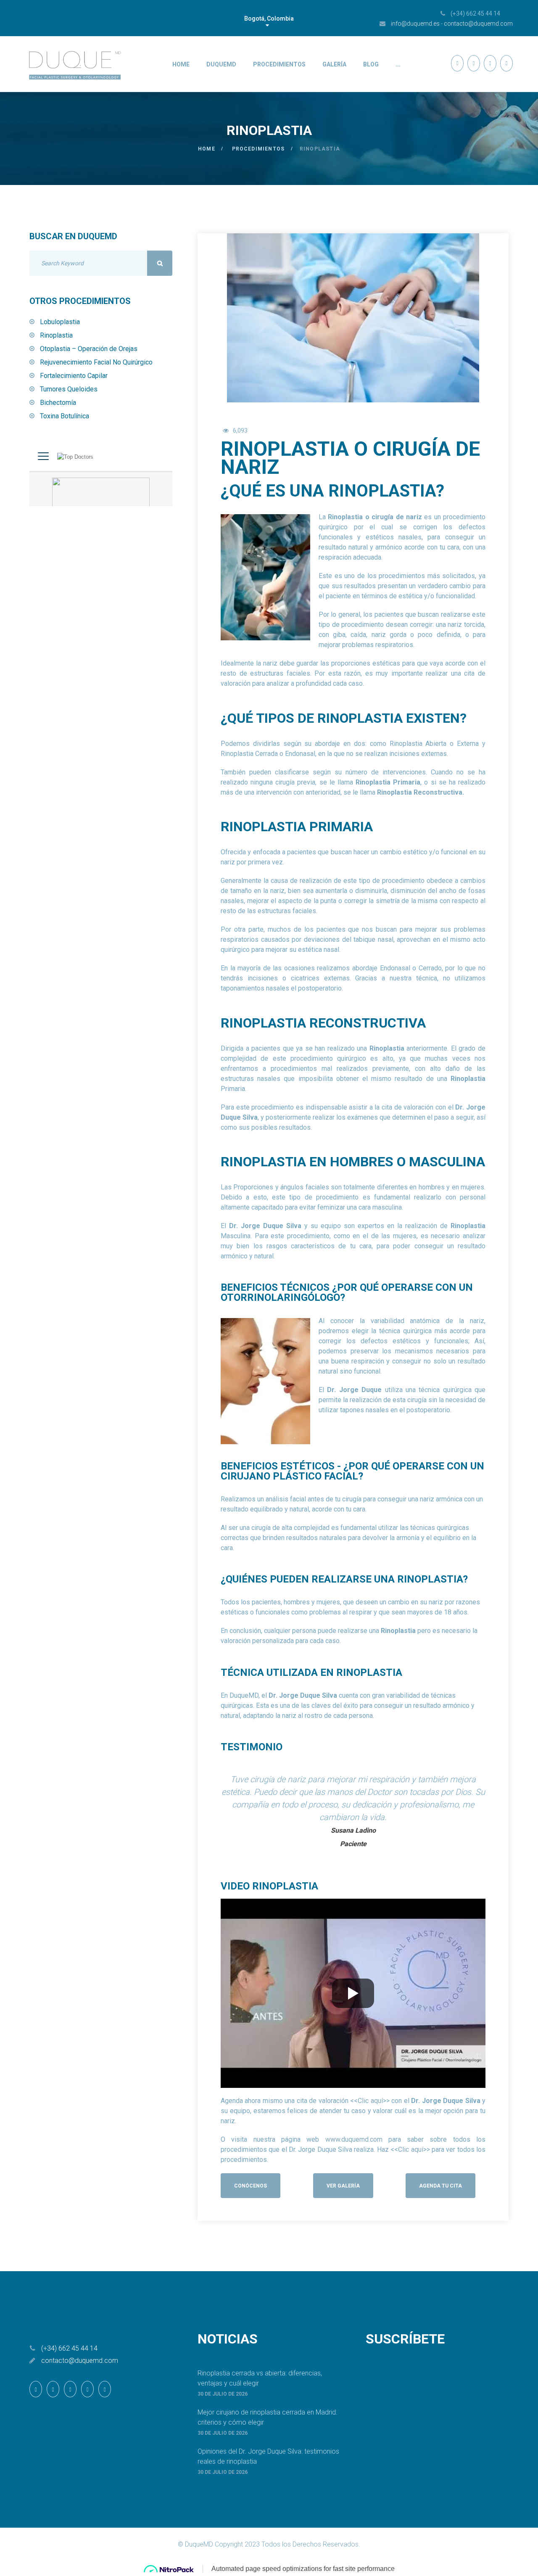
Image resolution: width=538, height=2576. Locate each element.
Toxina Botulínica (65, 416)
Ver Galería (343, 2186)
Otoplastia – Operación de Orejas (89, 349)
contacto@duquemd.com (478, 24)
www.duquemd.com (354, 2139)
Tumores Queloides (69, 389)
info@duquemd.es (415, 24)
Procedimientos (279, 64)
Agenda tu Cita (440, 2186)
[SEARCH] (160, 263)
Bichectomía (58, 403)
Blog (371, 64)
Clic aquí (370, 2101)
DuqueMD (221, 64)
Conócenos (251, 2186)
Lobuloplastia (60, 322)
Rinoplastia (56, 335)
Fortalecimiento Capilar (74, 376)
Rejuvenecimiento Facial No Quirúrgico (96, 362)
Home (181, 64)
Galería (334, 64)
